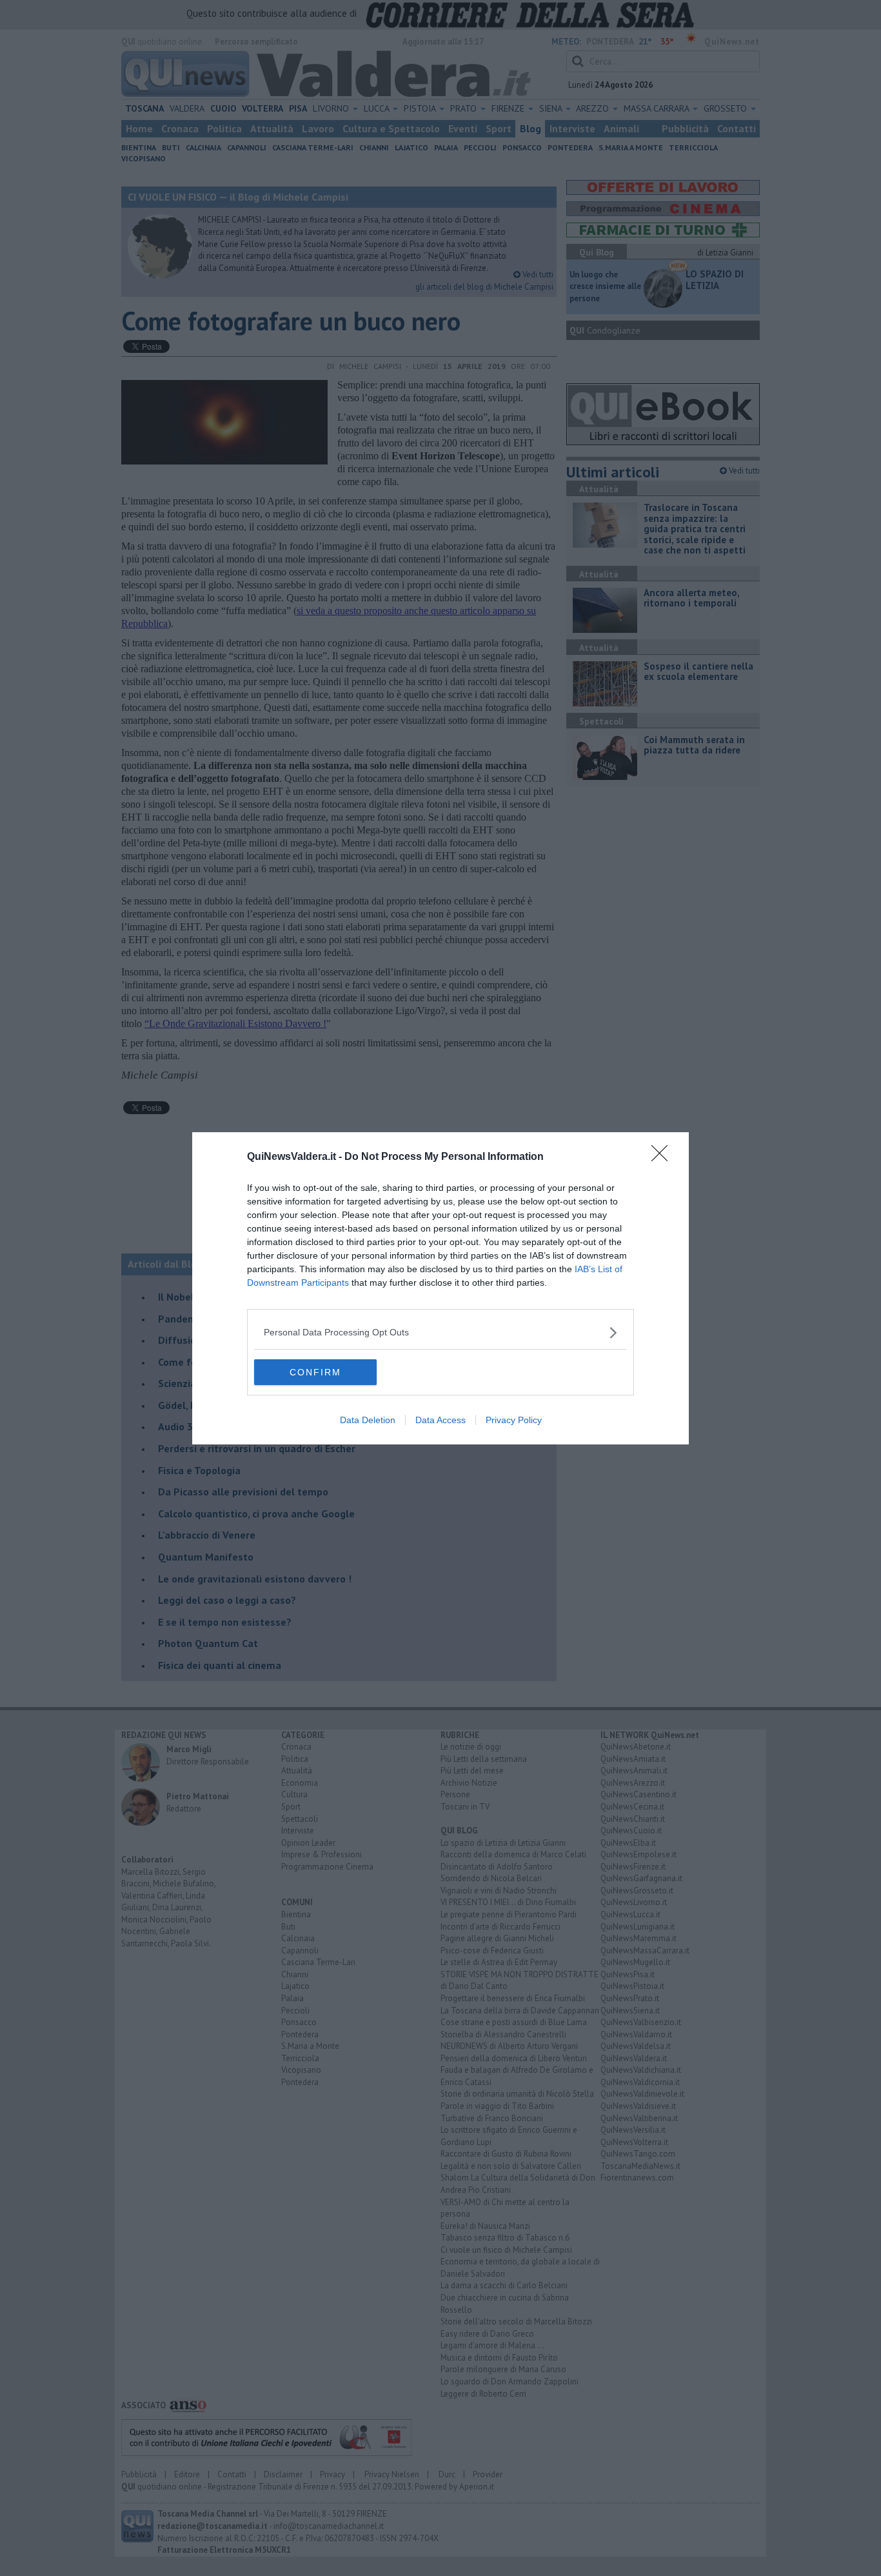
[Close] (664, 1157)
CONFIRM (315, 1372)
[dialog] (440, 1288)
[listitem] (440, 1333)
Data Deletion (368, 1420)
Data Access (440, 1420)
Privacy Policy (514, 1420)
